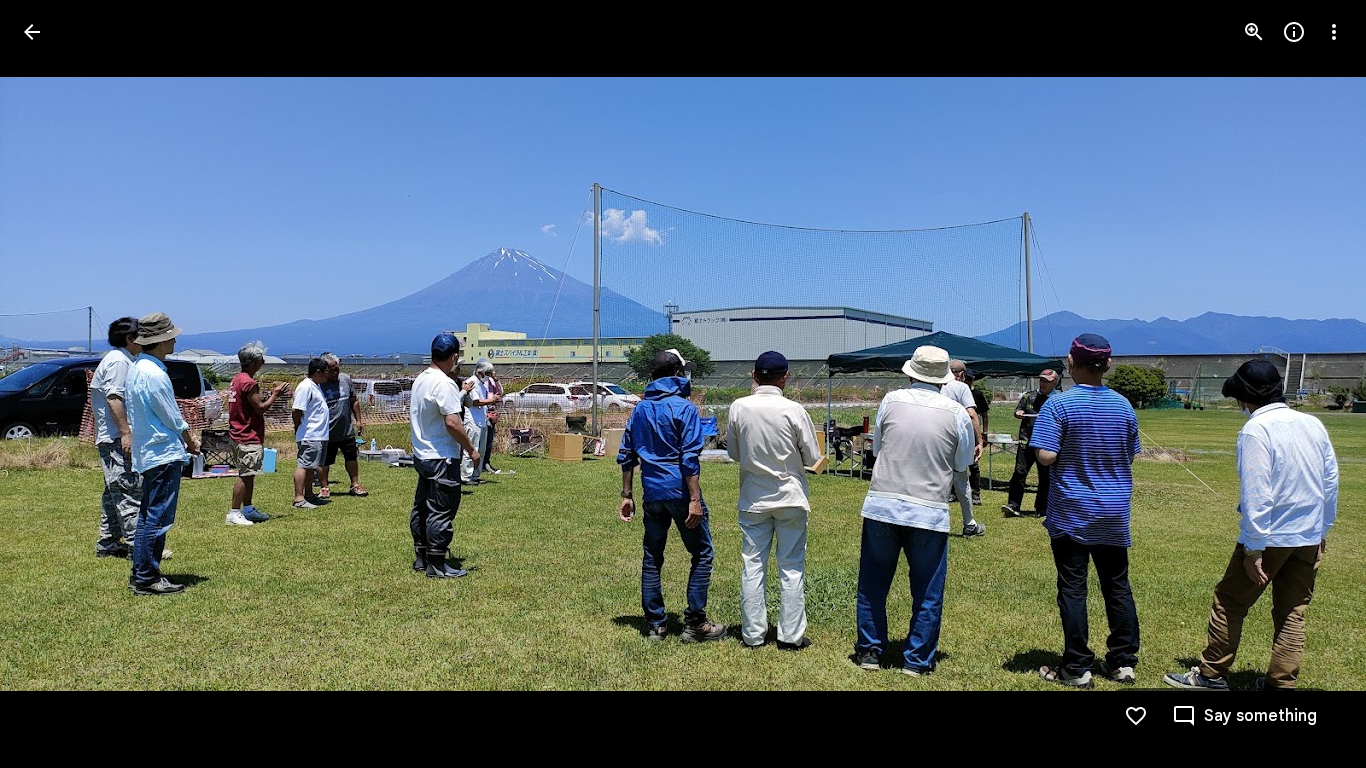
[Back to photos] (32, 32)
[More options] (1334, 32)
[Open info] (1294, 32)
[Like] (1136, 716)
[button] (56, 384)
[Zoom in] (1254, 32)
